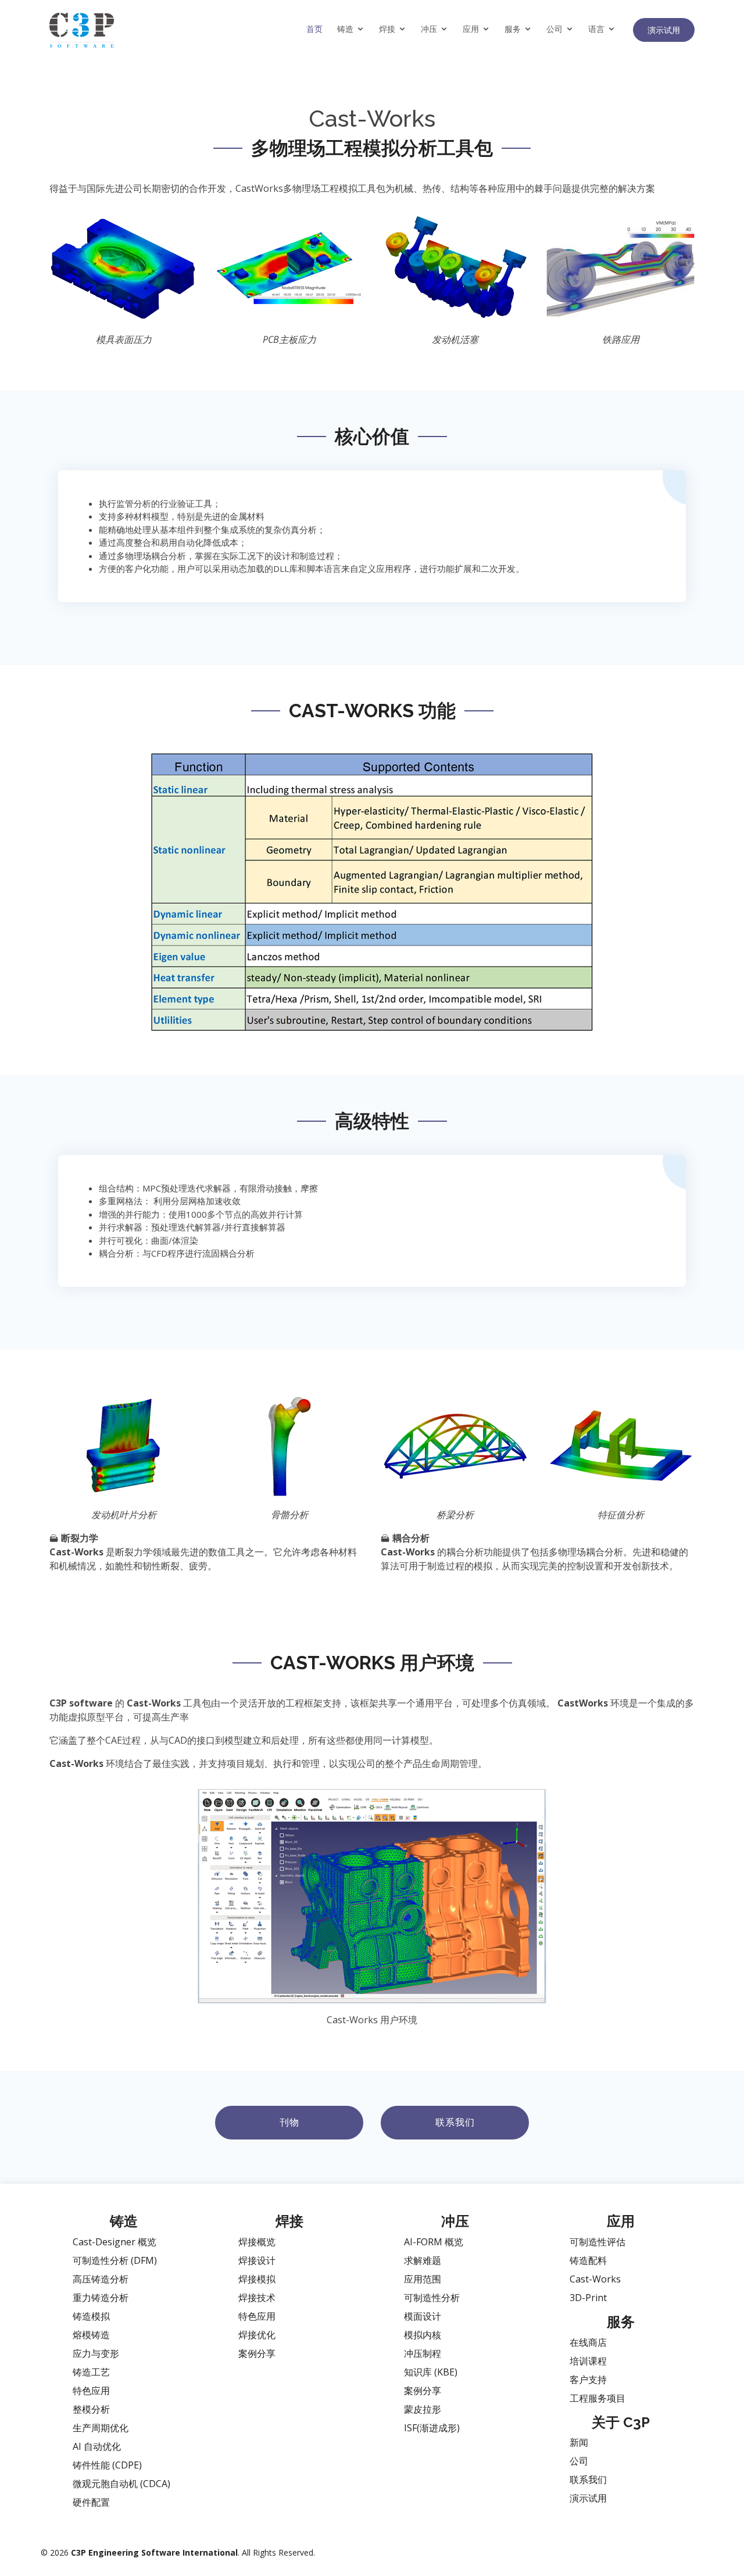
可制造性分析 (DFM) (115, 2260)
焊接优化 (257, 2335)
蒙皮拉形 (423, 2409)
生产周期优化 (101, 2428)
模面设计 (423, 2316)
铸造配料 (588, 2260)
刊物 (289, 2122)
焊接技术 (257, 2298)
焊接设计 (257, 2260)
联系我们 (455, 2122)
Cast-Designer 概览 (115, 2242)
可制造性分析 (432, 2298)
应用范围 (423, 2279)
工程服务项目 (598, 2398)
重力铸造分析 (101, 2298)
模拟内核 (423, 2335)
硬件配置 (91, 2502)
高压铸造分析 (101, 2279)
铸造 (345, 29)
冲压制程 (423, 2353)
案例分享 (257, 2353)
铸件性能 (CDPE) (107, 2465)
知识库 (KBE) (431, 2372)
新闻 (579, 2442)
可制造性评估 (598, 2242)
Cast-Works (595, 2279)
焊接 (387, 29)
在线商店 (588, 2342)
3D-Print (588, 2298)
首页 (314, 29)
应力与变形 (96, 2353)
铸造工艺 (91, 2372)
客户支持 (588, 2380)
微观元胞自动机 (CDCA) (121, 2484)
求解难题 (423, 2260)
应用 (471, 29)
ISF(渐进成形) (432, 2428)
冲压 (429, 29)
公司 (555, 29)
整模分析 (91, 2409)
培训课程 (588, 2361)
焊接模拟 (257, 2279)
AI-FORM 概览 (434, 2242)
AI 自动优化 (97, 2446)
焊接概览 (257, 2242)
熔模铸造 (91, 2335)
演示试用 (664, 30)
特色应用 (91, 2391)
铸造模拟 (91, 2316)
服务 (513, 29)
